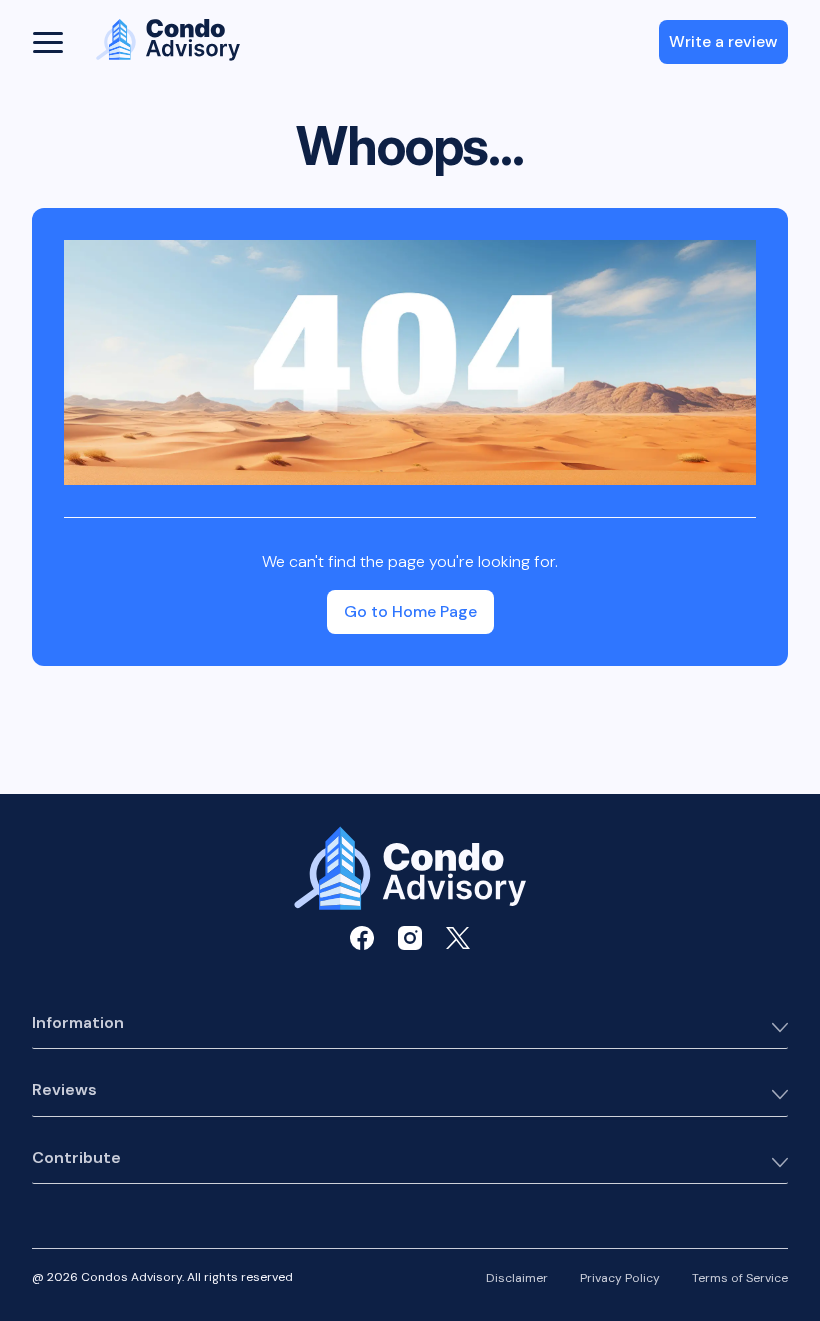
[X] (458, 938)
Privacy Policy (620, 1279)
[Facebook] (362, 938)
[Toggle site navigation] (48, 42)
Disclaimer (517, 1279)
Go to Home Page (410, 611)
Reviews (64, 1090)
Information (78, 1023)
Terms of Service (740, 1279)
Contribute (76, 1158)
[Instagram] (410, 938)
